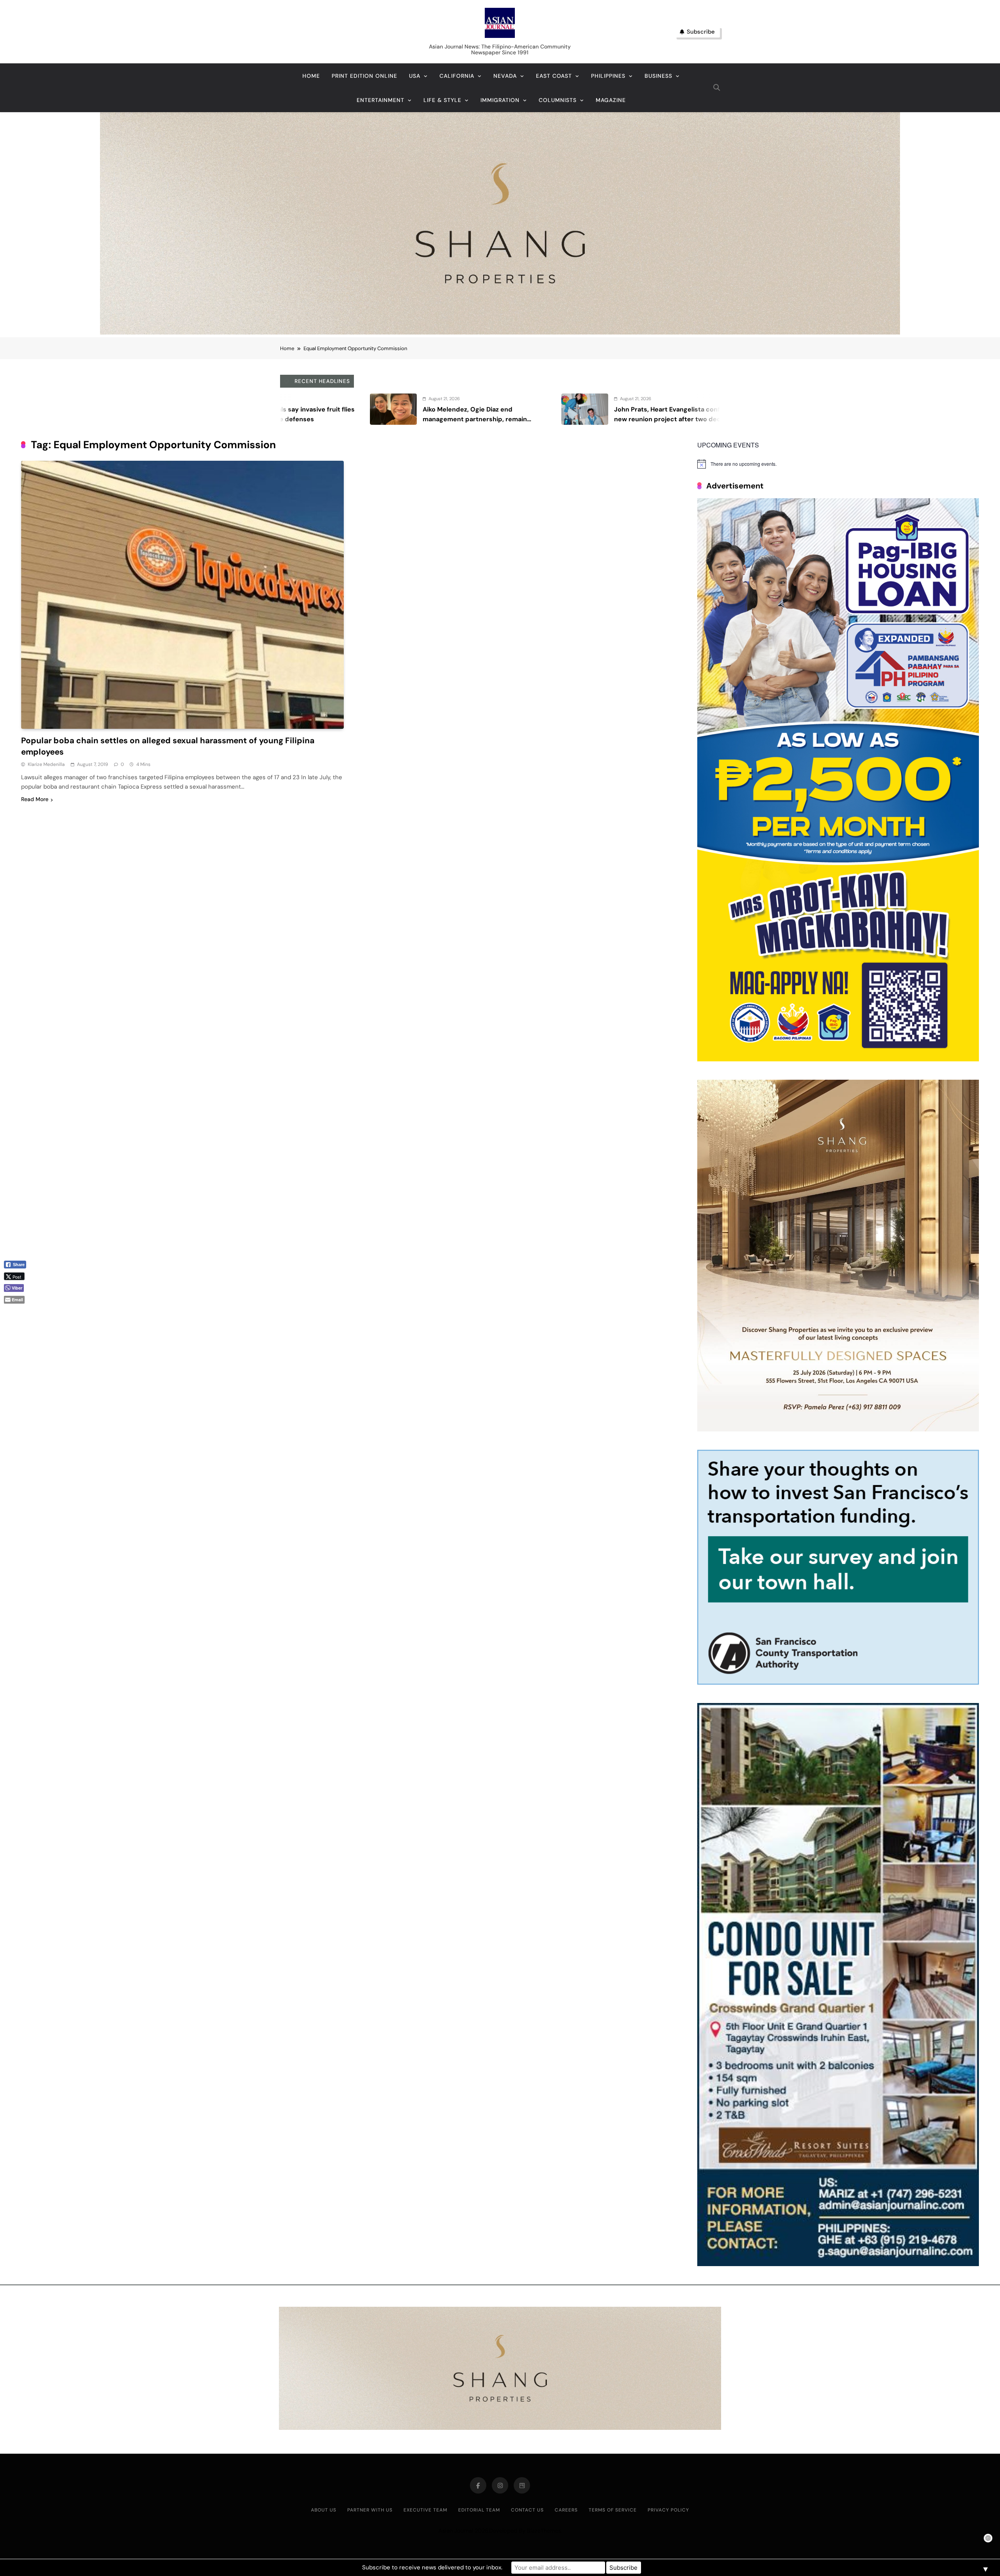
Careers (566, 2510)
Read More (35, 799)
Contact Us (527, 2510)
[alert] (838, 464)
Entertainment (380, 100)
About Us (324, 2510)
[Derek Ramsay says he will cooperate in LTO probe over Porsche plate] (552, 409)
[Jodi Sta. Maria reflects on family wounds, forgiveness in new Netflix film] (361, 409)
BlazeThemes (544, 2531)
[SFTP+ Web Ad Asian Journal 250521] (838, 1682)
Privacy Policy (668, 2510)
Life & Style (442, 100)
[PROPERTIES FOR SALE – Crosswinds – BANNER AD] (838, 2264)
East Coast (554, 76)
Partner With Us (370, 2510)
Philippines (608, 76)
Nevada (505, 76)
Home (311, 76)
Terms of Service (613, 2510)
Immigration (500, 100)
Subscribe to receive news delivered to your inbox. (432, 2567)
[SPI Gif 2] (500, 332)
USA (415, 76)
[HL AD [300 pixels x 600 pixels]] (838, 1059)
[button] (18, 1313)
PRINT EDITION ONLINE (364, 76)
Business (658, 76)
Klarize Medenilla (46, 764)
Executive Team (425, 2510)
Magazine (611, 100)
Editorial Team (479, 2510)
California (457, 76)
